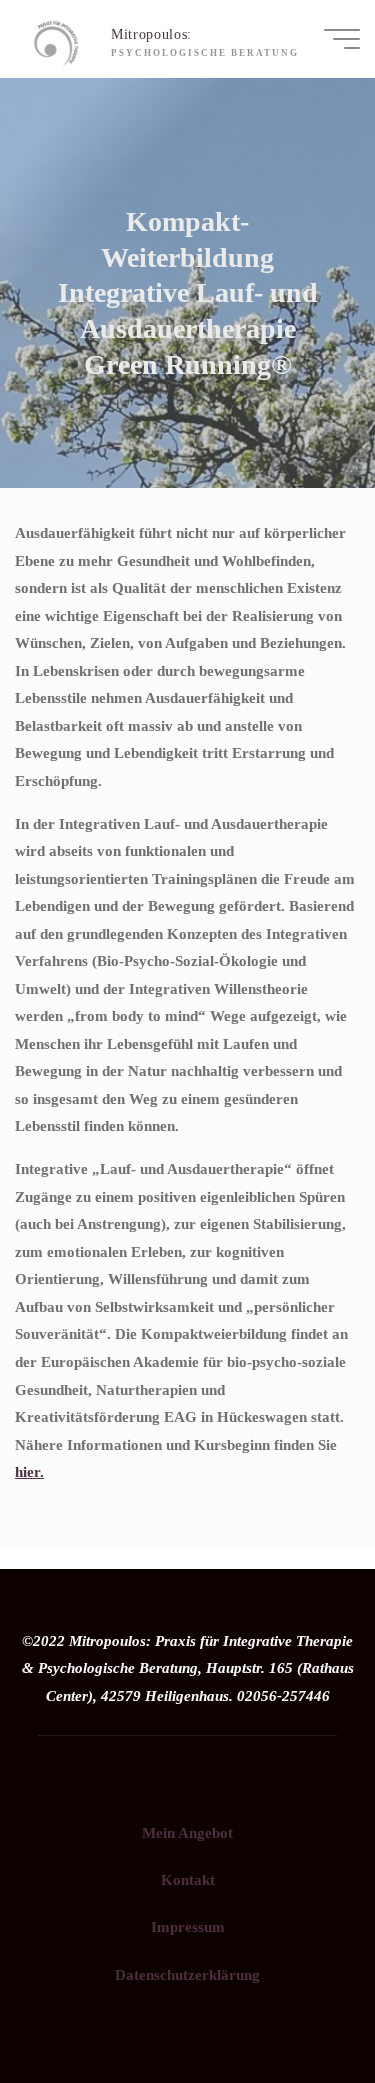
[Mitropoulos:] (56, 38)
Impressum (188, 1926)
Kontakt (188, 1879)
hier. (29, 1471)
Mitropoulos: (151, 34)
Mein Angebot (187, 1832)
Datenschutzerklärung (187, 1974)
